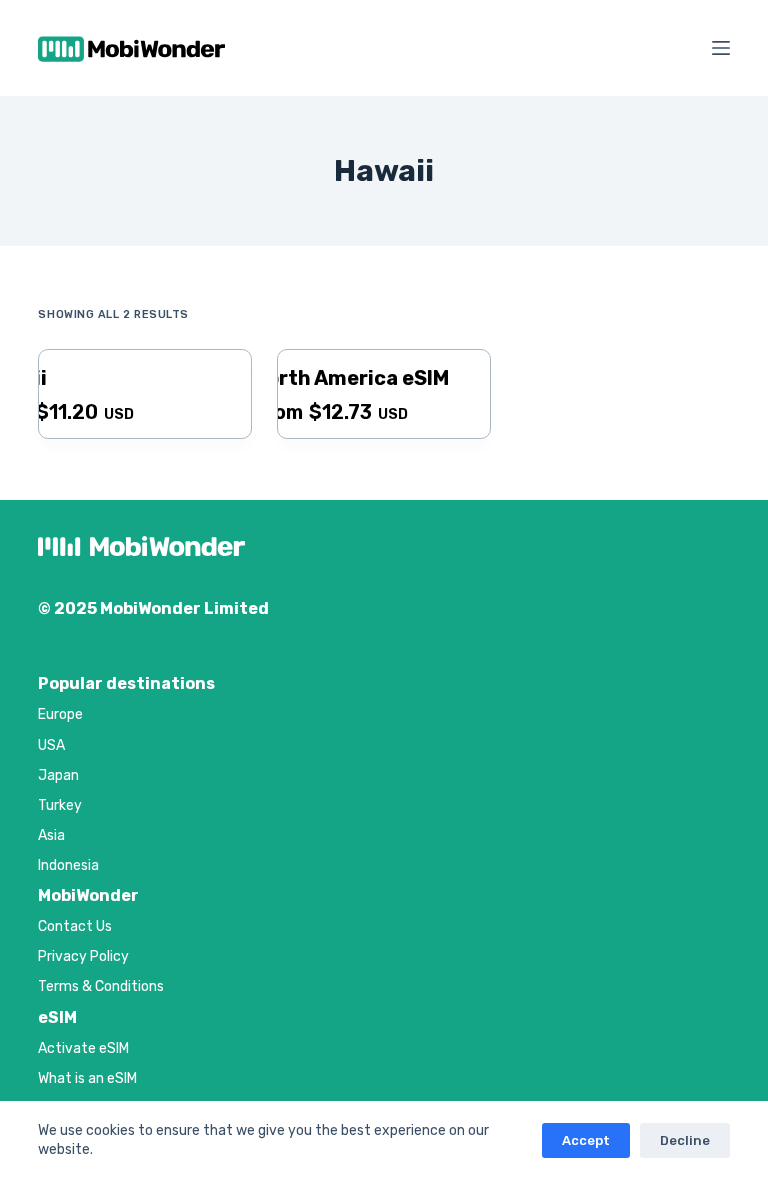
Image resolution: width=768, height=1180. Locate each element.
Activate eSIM (83, 1048)
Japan (58, 775)
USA (51, 745)
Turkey (60, 805)
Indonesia (68, 865)
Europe (60, 714)
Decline (685, 1140)
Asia (51, 835)
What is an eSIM (87, 1078)
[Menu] (721, 48)
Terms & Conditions (101, 986)
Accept (586, 1140)
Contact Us (75, 926)
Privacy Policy (83, 956)
